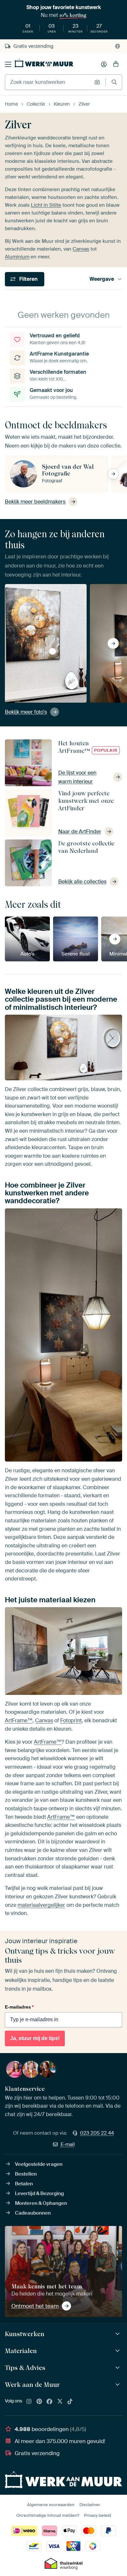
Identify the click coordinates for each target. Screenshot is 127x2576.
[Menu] (8, 64)
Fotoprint (71, 1720)
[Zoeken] (114, 82)
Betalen (24, 2184)
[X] (60, 2402)
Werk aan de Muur (32, 2385)
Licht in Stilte (46, 205)
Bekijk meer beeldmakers (35, 502)
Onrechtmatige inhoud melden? (48, 2515)
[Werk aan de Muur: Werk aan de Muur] (118, 2385)
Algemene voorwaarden (51, 2505)
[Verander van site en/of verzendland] (118, 46)
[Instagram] (29, 2402)
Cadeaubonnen (33, 2213)
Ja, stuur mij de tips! (35, 2038)
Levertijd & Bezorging (39, 2193)
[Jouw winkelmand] (116, 64)
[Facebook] (49, 2402)
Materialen (21, 2351)
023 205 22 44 (97, 2133)
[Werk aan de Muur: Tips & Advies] (118, 2368)
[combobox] (48, 82)
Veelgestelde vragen (39, 2164)
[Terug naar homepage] (44, 63)
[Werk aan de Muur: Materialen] (118, 2351)
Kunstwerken (25, 2334)
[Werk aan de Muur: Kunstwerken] (118, 2334)
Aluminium (17, 257)
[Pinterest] (39, 2402)
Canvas (81, 249)
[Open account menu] (104, 64)
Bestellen (26, 2174)
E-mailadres (19, 2007)
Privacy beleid (98, 2515)
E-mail (68, 2144)
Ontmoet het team (35, 2306)
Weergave (102, 279)
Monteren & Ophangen (41, 2203)
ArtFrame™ (19, 1720)
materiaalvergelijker (41, 1905)
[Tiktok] (70, 2402)
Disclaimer (90, 2505)
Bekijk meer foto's (26, 712)
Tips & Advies (25, 2368)
